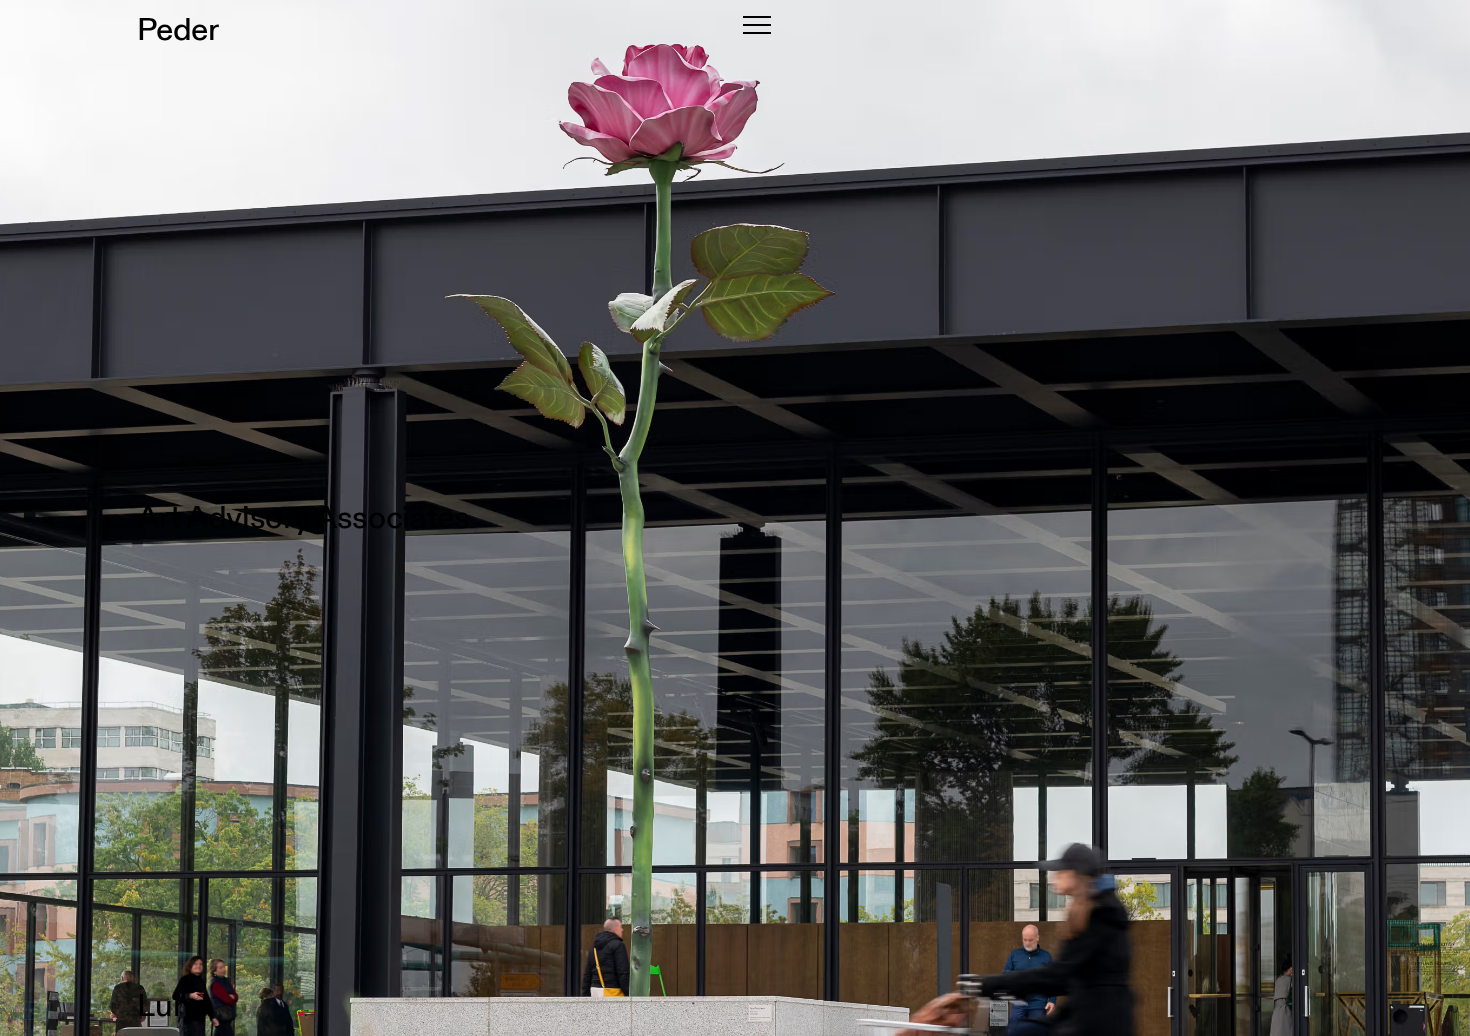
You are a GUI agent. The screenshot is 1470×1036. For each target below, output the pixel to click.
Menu (757, 24)
